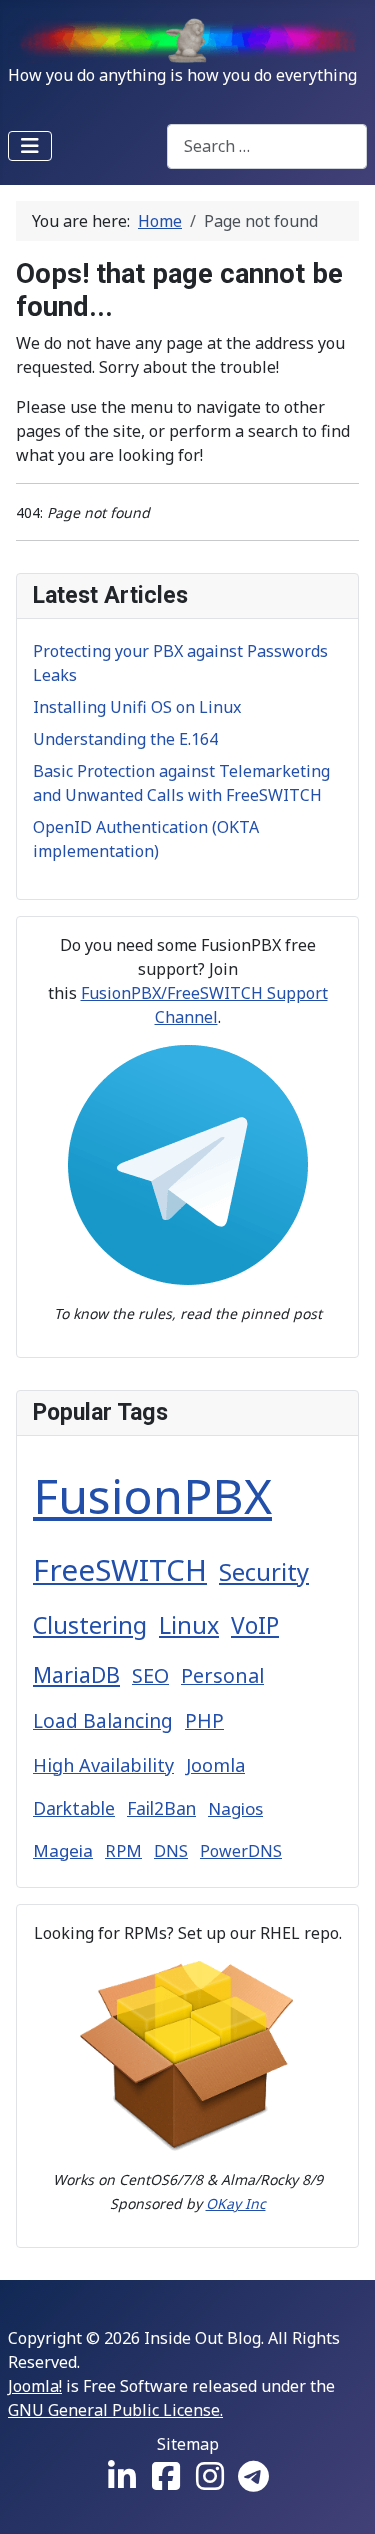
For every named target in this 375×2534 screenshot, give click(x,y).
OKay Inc (236, 2203)
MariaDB (76, 1674)
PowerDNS (241, 1851)
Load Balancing (103, 1721)
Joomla (215, 1765)
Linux (189, 1625)
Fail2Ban (161, 1808)
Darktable (74, 1808)
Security (264, 1571)
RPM (123, 1850)
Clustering (90, 1625)
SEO (150, 1675)
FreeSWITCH (120, 1569)
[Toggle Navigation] (30, 146)
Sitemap (188, 2444)
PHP (204, 1721)
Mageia (63, 1850)
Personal (222, 1675)
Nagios (235, 1808)
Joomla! (35, 2386)
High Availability (103, 1765)
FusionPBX (152, 1495)
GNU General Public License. (115, 2410)
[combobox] (267, 146)
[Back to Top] (340, 2497)
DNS (171, 1851)
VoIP (255, 1625)
